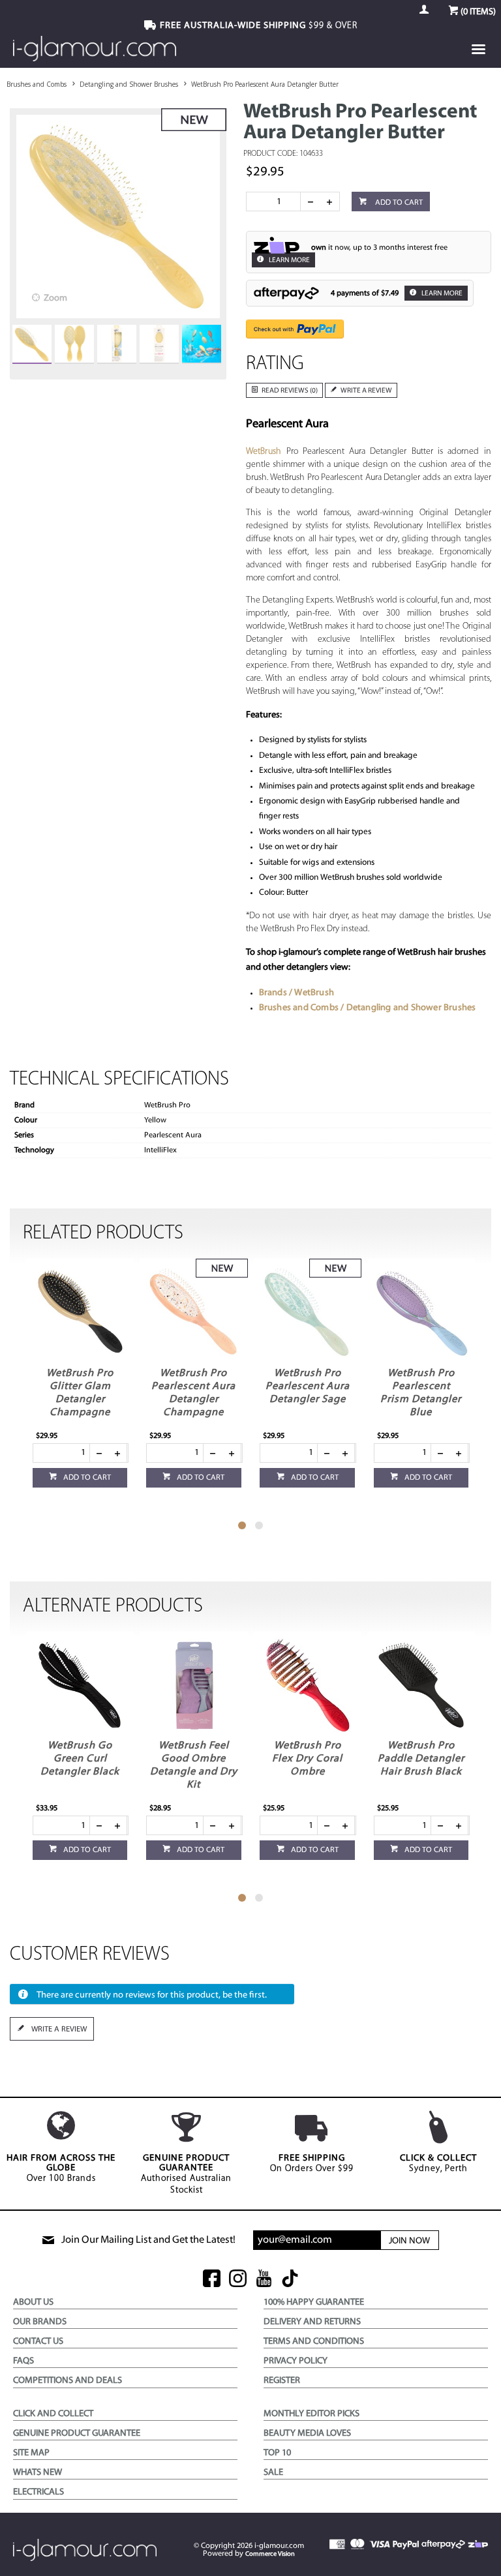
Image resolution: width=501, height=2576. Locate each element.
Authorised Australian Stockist (186, 2174)
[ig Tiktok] (290, 2280)
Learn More (289, 261)
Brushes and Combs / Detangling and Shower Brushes (368, 1008)
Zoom (55, 298)
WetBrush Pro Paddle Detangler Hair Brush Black (421, 1759)
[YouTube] (264, 2280)
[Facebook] (212, 2280)
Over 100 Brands (61, 2168)
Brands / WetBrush (296, 993)
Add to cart (398, 203)
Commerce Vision (270, 2554)
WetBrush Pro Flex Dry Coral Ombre (307, 1759)
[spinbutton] (276, 202)
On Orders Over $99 (312, 2164)
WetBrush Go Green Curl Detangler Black (80, 1759)
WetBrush (264, 452)
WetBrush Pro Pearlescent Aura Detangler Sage (308, 1386)
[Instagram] (238, 2280)
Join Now (409, 2241)
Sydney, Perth (438, 2164)
